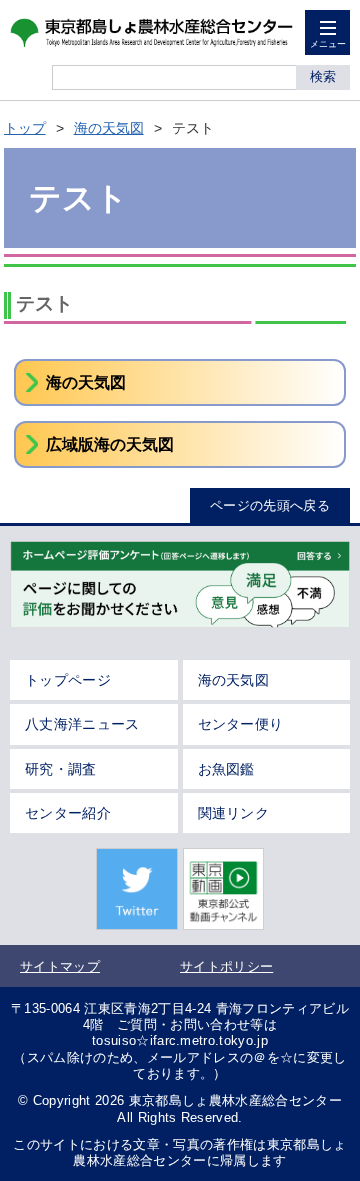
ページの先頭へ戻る (270, 505)
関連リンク (234, 813)
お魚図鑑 (226, 769)
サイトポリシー (226, 966)
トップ (25, 128)
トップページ (68, 680)
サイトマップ (60, 966)
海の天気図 (109, 128)
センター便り (241, 724)
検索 (323, 76)
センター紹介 (68, 813)
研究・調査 (61, 769)
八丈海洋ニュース (82, 724)
